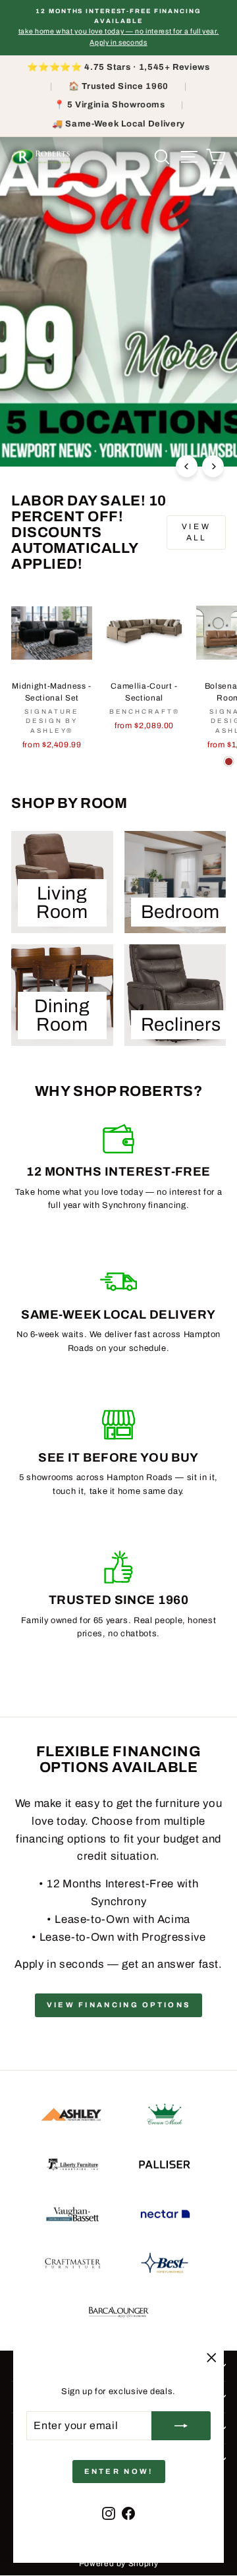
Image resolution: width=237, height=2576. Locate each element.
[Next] (213, 466)
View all (196, 532)
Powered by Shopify (119, 2563)
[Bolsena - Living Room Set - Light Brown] (229, 761)
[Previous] (187, 466)
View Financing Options (119, 2005)
